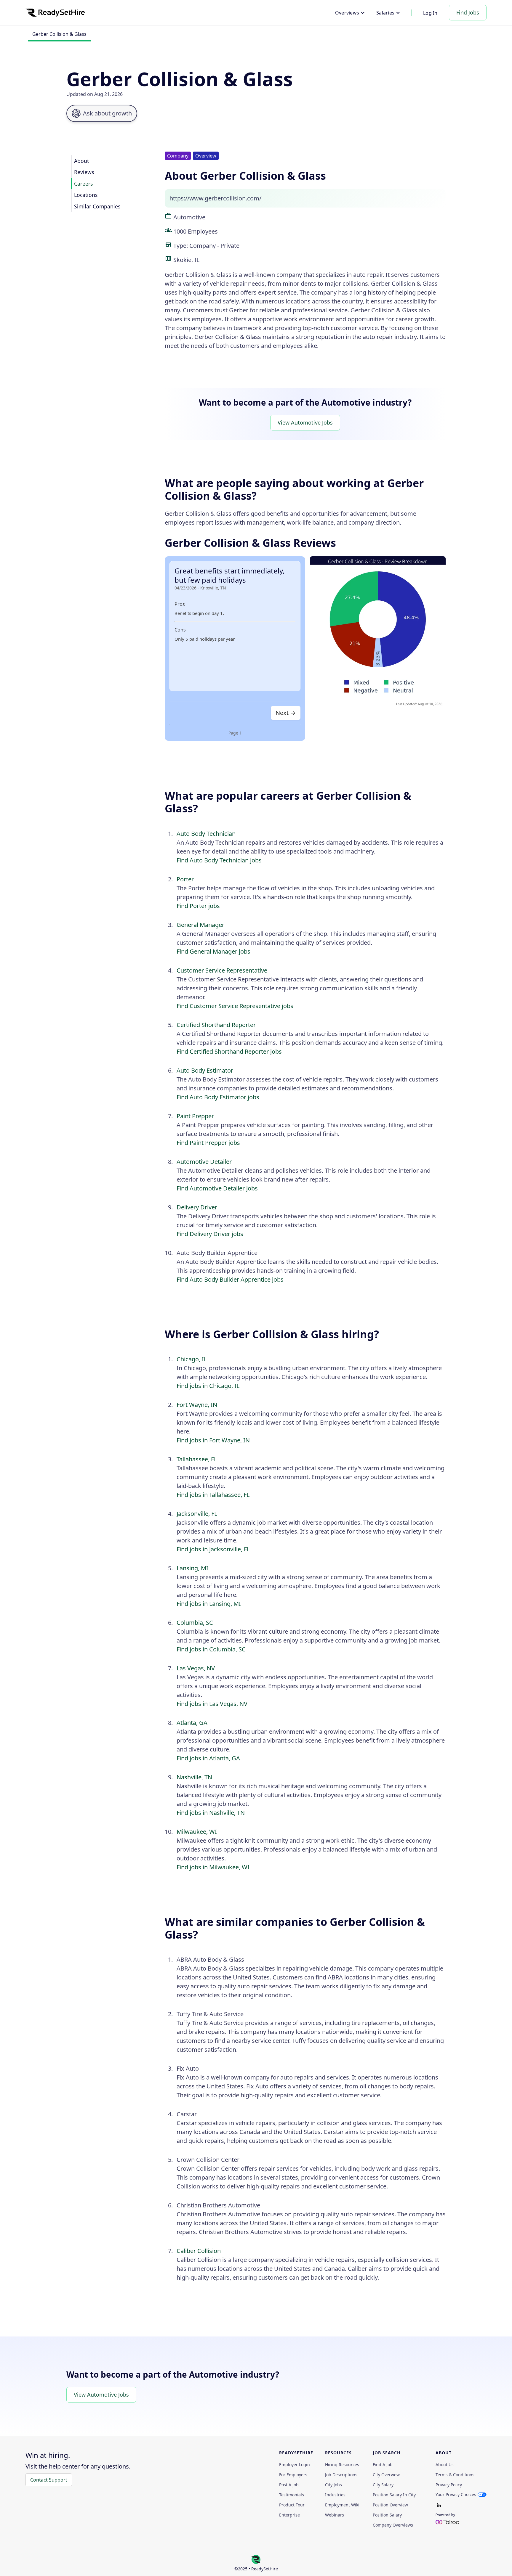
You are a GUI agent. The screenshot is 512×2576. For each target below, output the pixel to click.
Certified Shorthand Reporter (216, 1025)
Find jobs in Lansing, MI (209, 1604)
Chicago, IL (192, 1359)
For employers (293, 2475)
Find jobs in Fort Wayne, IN (213, 1440)
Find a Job (383, 2465)
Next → (286, 713)
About (81, 161)
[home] (55, 13)
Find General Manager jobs (213, 951)
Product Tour (292, 2505)
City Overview (386, 2475)
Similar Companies (97, 206)
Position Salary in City (394, 2495)
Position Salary (387, 2515)
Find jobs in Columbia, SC (211, 1649)
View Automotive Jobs (305, 422)
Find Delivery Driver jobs (210, 1234)
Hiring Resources (342, 2465)
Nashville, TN (194, 1777)
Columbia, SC (195, 1623)
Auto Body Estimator (205, 1070)
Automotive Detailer (204, 1162)
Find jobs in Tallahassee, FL (213, 1495)
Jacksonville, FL (197, 1514)
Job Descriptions (341, 2475)
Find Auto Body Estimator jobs (218, 1097)
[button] (350, 13)
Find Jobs (468, 12)
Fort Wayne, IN (197, 1405)
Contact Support (49, 2480)
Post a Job (289, 2485)
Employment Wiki (342, 2505)
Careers (83, 184)
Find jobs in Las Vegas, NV (212, 1704)
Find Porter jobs (198, 906)
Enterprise (289, 2515)
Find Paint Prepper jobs (208, 1143)
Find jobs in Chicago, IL (208, 1386)
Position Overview (390, 2505)
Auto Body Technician (206, 834)
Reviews (84, 172)
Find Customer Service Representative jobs (235, 1006)
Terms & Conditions (455, 2475)
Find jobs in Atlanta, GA (208, 1758)
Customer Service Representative (222, 970)
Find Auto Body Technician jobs (219, 860)
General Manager (200, 925)
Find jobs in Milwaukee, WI (213, 1867)
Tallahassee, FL (197, 1459)
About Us (445, 2465)
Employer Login (295, 2465)
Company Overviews (393, 2525)
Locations (86, 195)
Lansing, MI (192, 1568)
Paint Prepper (195, 1116)
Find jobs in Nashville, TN (211, 1813)
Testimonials (292, 2495)
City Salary (383, 2485)
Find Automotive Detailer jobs (217, 1188)
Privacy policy (449, 2485)
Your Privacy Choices (456, 2494)
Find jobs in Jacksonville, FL (213, 1549)
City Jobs (333, 2485)
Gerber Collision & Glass (59, 34)
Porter (185, 879)
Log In (430, 13)
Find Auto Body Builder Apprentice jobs (230, 1279)
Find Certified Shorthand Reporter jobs (229, 1051)
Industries (335, 2495)
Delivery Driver (197, 1207)
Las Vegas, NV (196, 1668)
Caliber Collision (199, 2251)
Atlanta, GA (192, 1723)
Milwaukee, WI (197, 1832)
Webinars (335, 2515)
